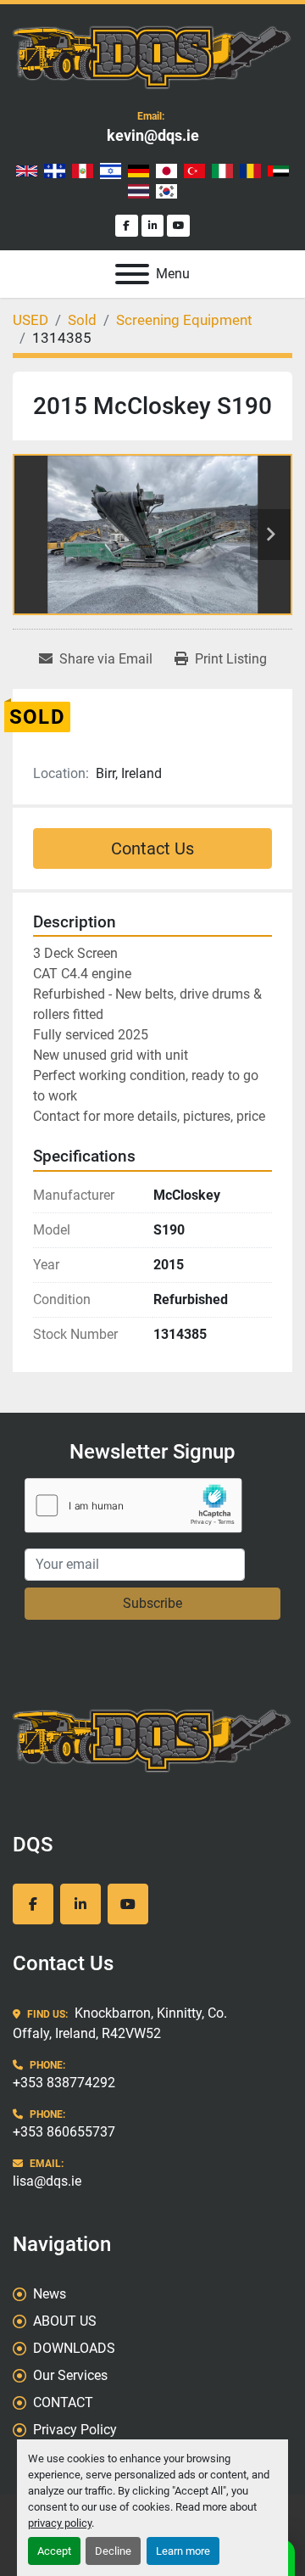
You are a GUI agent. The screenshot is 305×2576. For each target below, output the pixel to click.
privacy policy (60, 2523)
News (50, 2294)
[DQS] (152, 1738)
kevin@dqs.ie (153, 135)
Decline (113, 2551)
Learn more (183, 2551)
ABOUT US (65, 2321)
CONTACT (63, 2402)
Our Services (70, 2375)
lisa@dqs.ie (47, 2181)
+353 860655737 (64, 2132)
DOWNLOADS (74, 2348)
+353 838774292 (64, 2083)
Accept (54, 2551)
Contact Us (152, 848)
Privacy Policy (75, 2430)
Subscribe (152, 1603)
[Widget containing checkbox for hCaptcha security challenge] (133, 1506)
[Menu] (132, 274)
